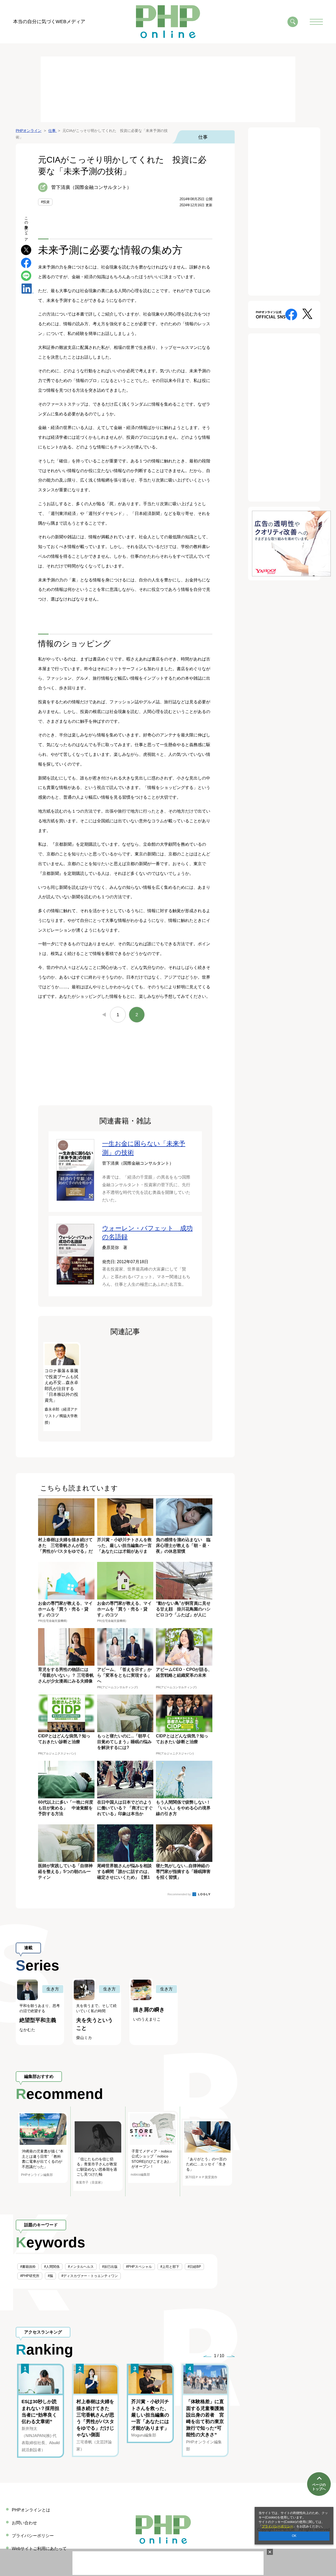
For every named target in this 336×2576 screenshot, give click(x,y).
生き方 (53, 1989)
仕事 (203, 137)
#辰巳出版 (110, 2267)
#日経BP (194, 2267)
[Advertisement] (168, 89)
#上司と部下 (170, 2267)
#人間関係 (52, 2267)
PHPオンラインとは (31, 2510)
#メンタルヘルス (81, 2267)
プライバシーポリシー (277, 2526)
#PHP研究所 (30, 2276)
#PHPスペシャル (139, 2267)
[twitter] (26, 249)
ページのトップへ (319, 2487)
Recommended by (180, 1894)
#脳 (50, 2276)
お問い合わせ (24, 2523)
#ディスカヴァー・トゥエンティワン (90, 2276)
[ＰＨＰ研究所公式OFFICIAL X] (307, 314)
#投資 (45, 202)
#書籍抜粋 (28, 2267)
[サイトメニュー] (316, 22)
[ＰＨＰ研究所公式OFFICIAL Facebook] (291, 314)
